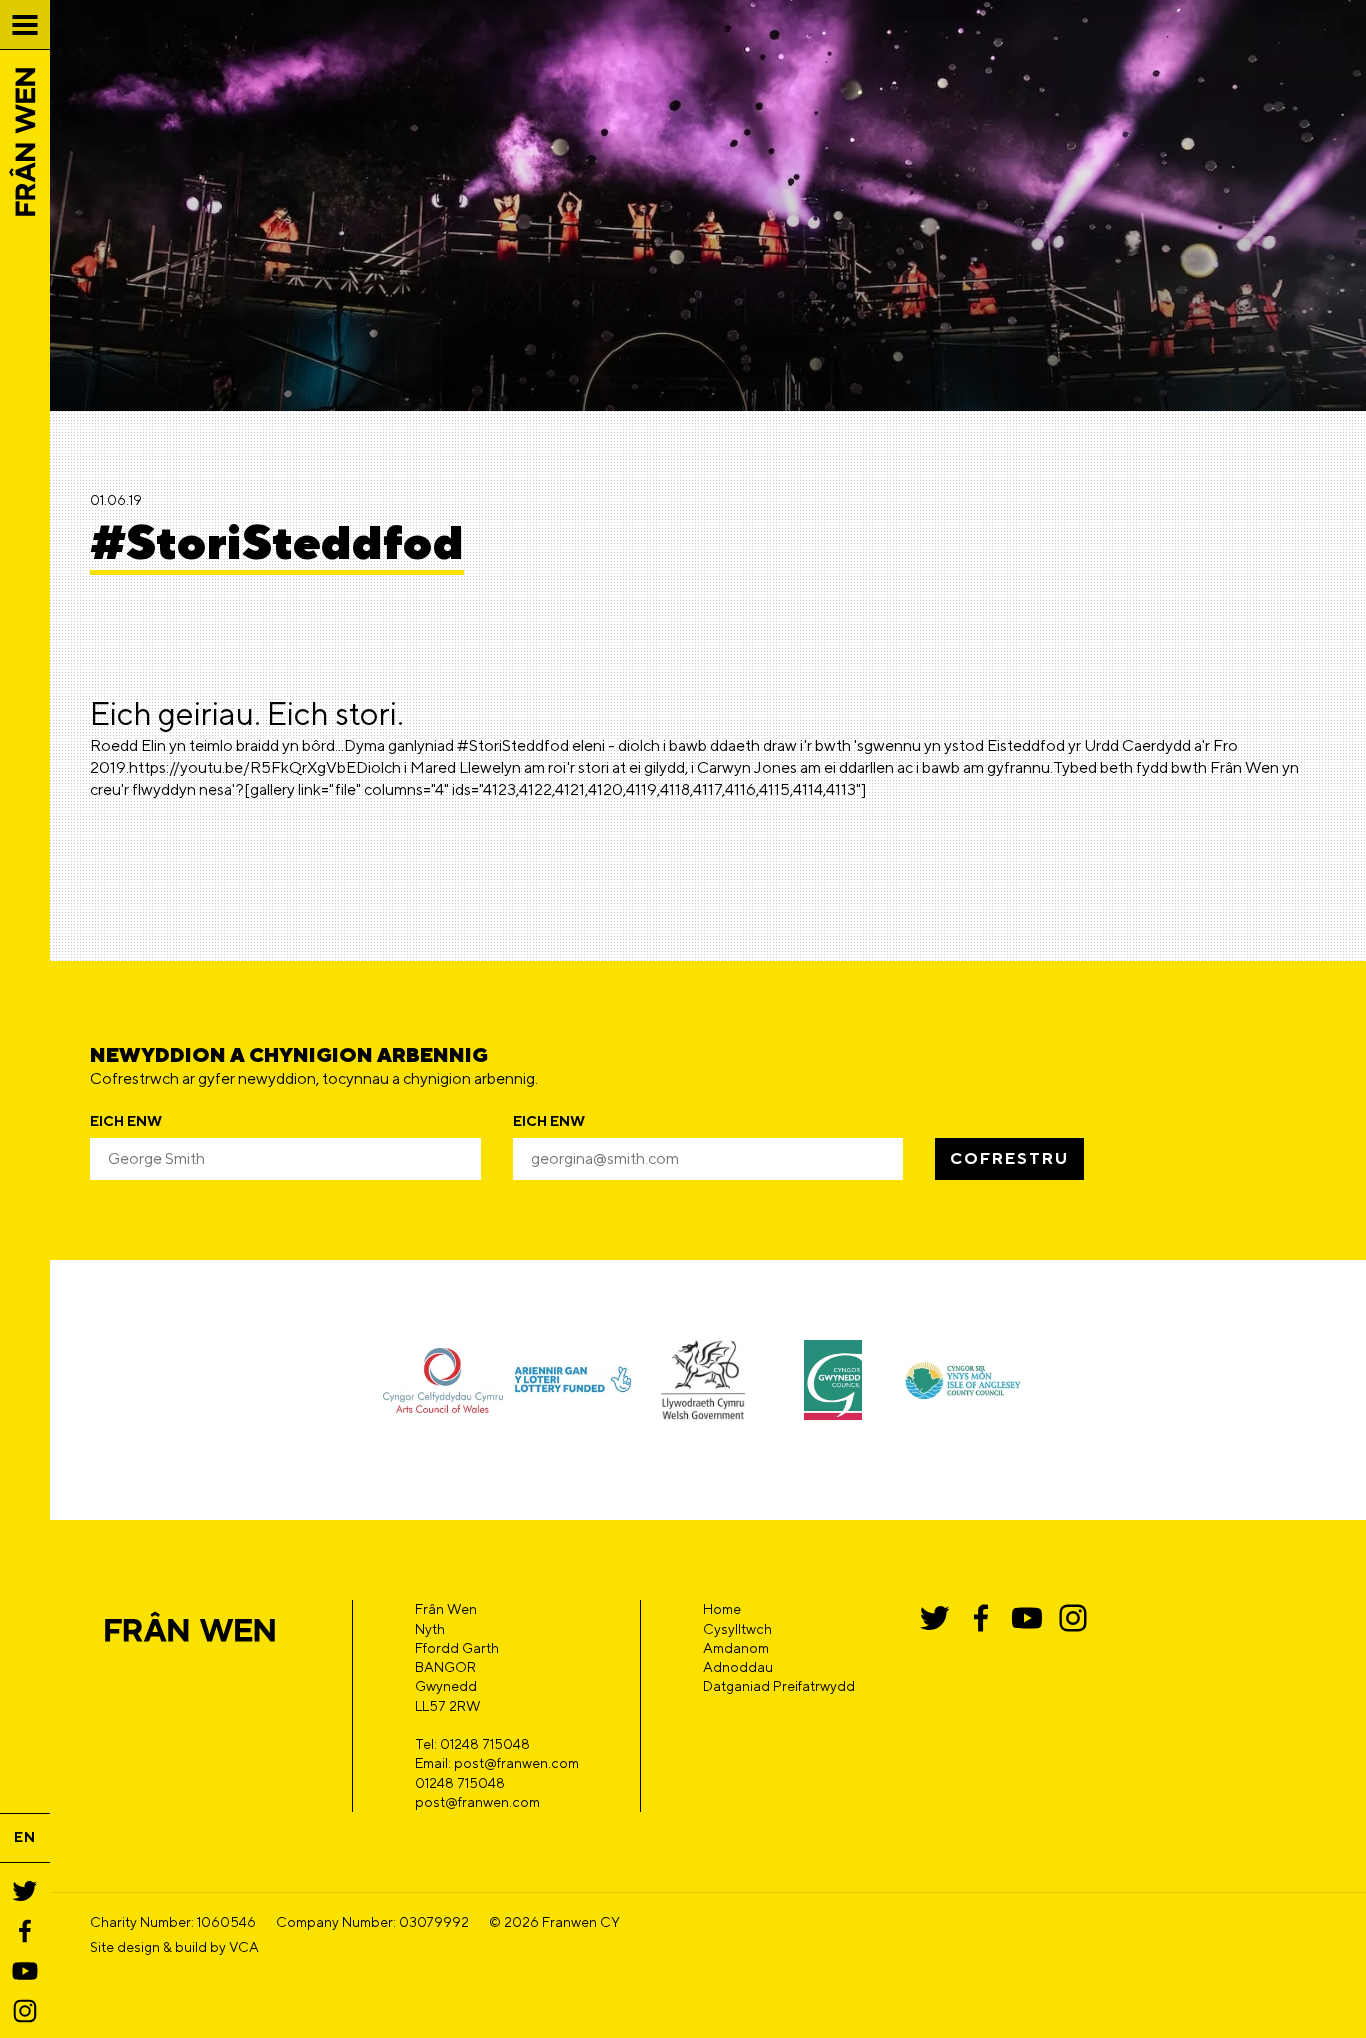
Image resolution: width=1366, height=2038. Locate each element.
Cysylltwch (737, 1629)
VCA (244, 1947)
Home (722, 1609)
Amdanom (736, 1648)
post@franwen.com (477, 1802)
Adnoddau (738, 1667)
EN (25, 1837)
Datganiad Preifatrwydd (779, 1686)
